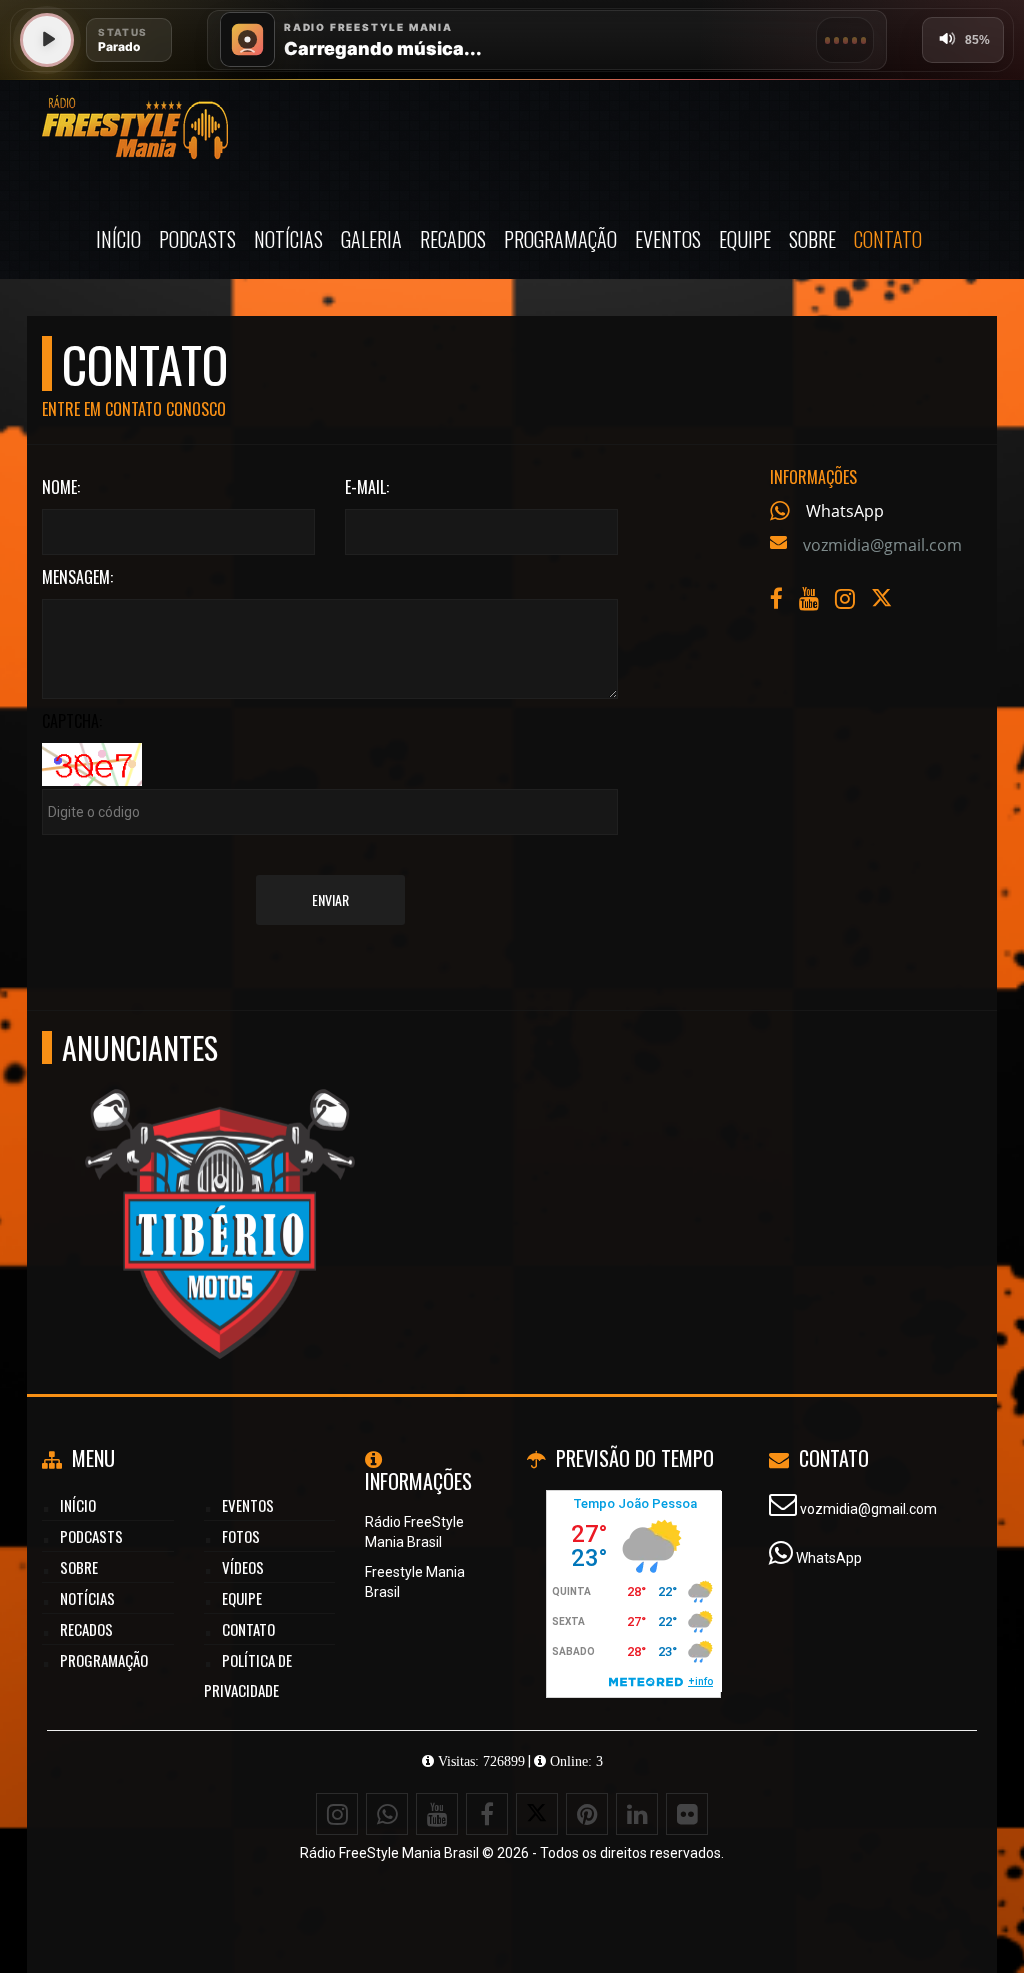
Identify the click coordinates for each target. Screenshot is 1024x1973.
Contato (888, 239)
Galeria (371, 239)
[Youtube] (437, 1814)
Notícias (288, 239)
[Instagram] (337, 1814)
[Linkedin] (637, 1814)
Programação (560, 239)
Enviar (330, 899)
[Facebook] (487, 1814)
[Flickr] (687, 1814)
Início (118, 239)
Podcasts (197, 239)
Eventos (668, 239)
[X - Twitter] (883, 603)
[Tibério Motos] (220, 1187)
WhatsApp (845, 511)
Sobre (812, 239)
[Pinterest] (587, 1814)
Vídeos (243, 1567)
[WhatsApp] (387, 1814)
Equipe (745, 239)
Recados (453, 239)
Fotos (241, 1536)
